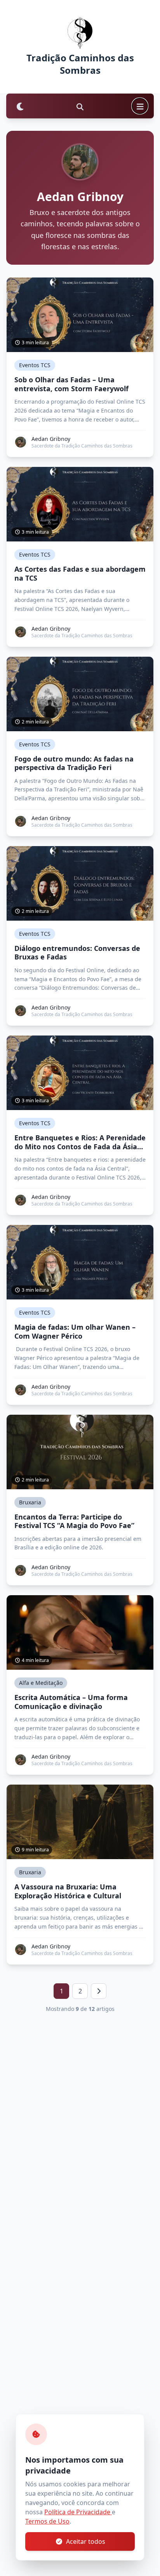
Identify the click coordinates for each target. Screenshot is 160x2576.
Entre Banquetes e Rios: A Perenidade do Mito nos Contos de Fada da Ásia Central (80, 1142)
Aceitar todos (86, 2541)
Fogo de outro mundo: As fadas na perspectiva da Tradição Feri (74, 763)
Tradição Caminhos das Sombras (80, 64)
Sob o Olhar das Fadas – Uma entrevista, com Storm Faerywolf (71, 384)
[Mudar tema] (20, 106)
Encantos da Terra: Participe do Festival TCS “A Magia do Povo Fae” (74, 1521)
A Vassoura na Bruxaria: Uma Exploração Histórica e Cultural (68, 1891)
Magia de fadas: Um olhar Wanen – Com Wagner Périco (75, 1331)
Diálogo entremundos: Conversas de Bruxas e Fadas (77, 953)
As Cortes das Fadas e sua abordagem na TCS (80, 573)
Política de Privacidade (78, 2512)
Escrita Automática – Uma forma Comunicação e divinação (71, 1702)
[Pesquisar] (80, 106)
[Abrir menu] (140, 106)
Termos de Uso (47, 2521)
